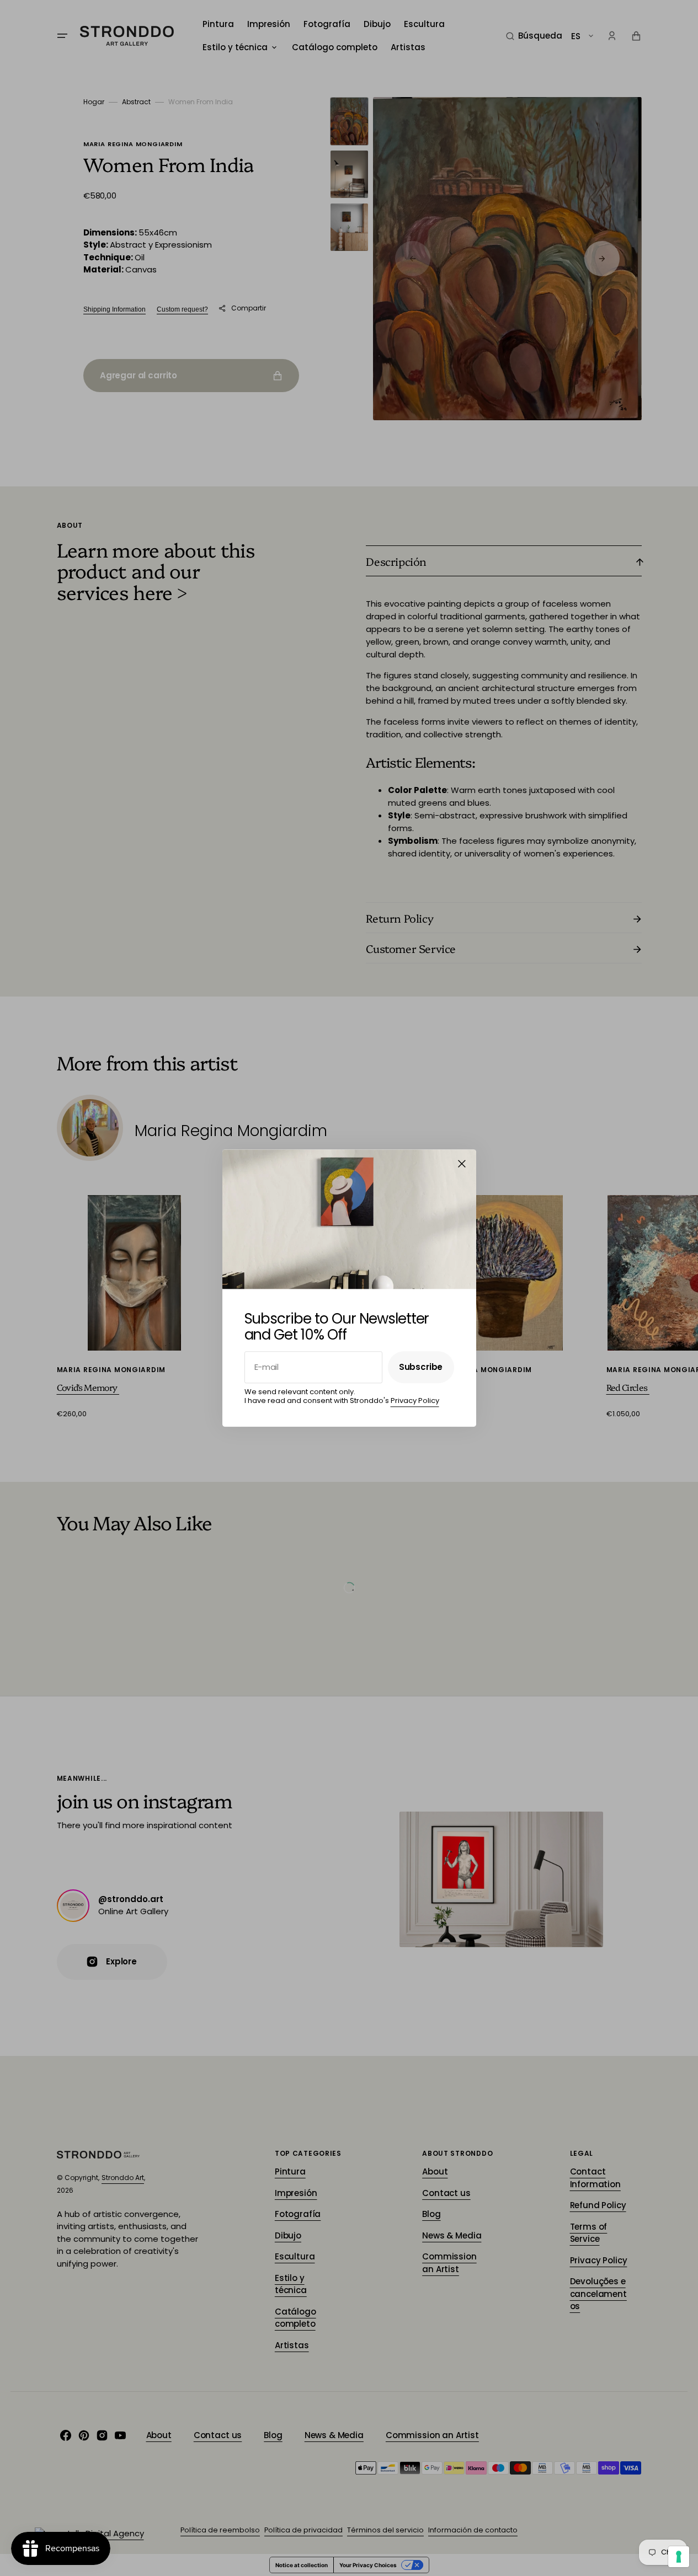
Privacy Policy (415, 1401)
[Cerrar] (462, 1164)
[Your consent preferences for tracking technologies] (679, 2557)
